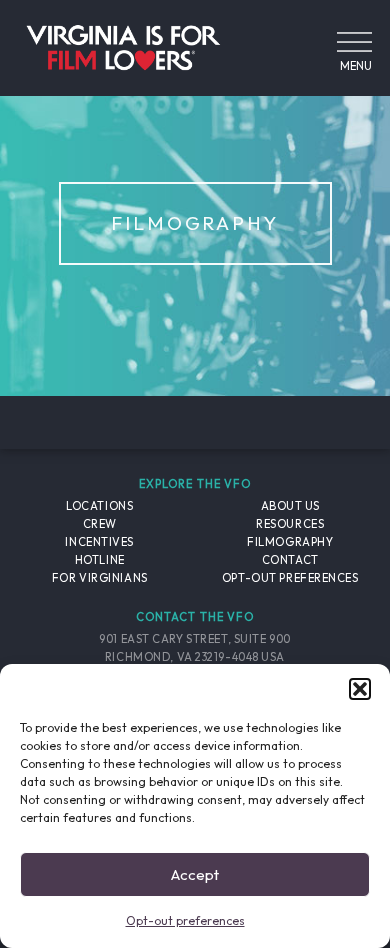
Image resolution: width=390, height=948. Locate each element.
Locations (99, 506)
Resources (290, 524)
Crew (100, 524)
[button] (360, 689)
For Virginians (100, 578)
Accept (195, 874)
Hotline (100, 560)
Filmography (290, 542)
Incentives (99, 542)
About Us (290, 506)
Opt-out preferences (185, 920)
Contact (290, 560)
